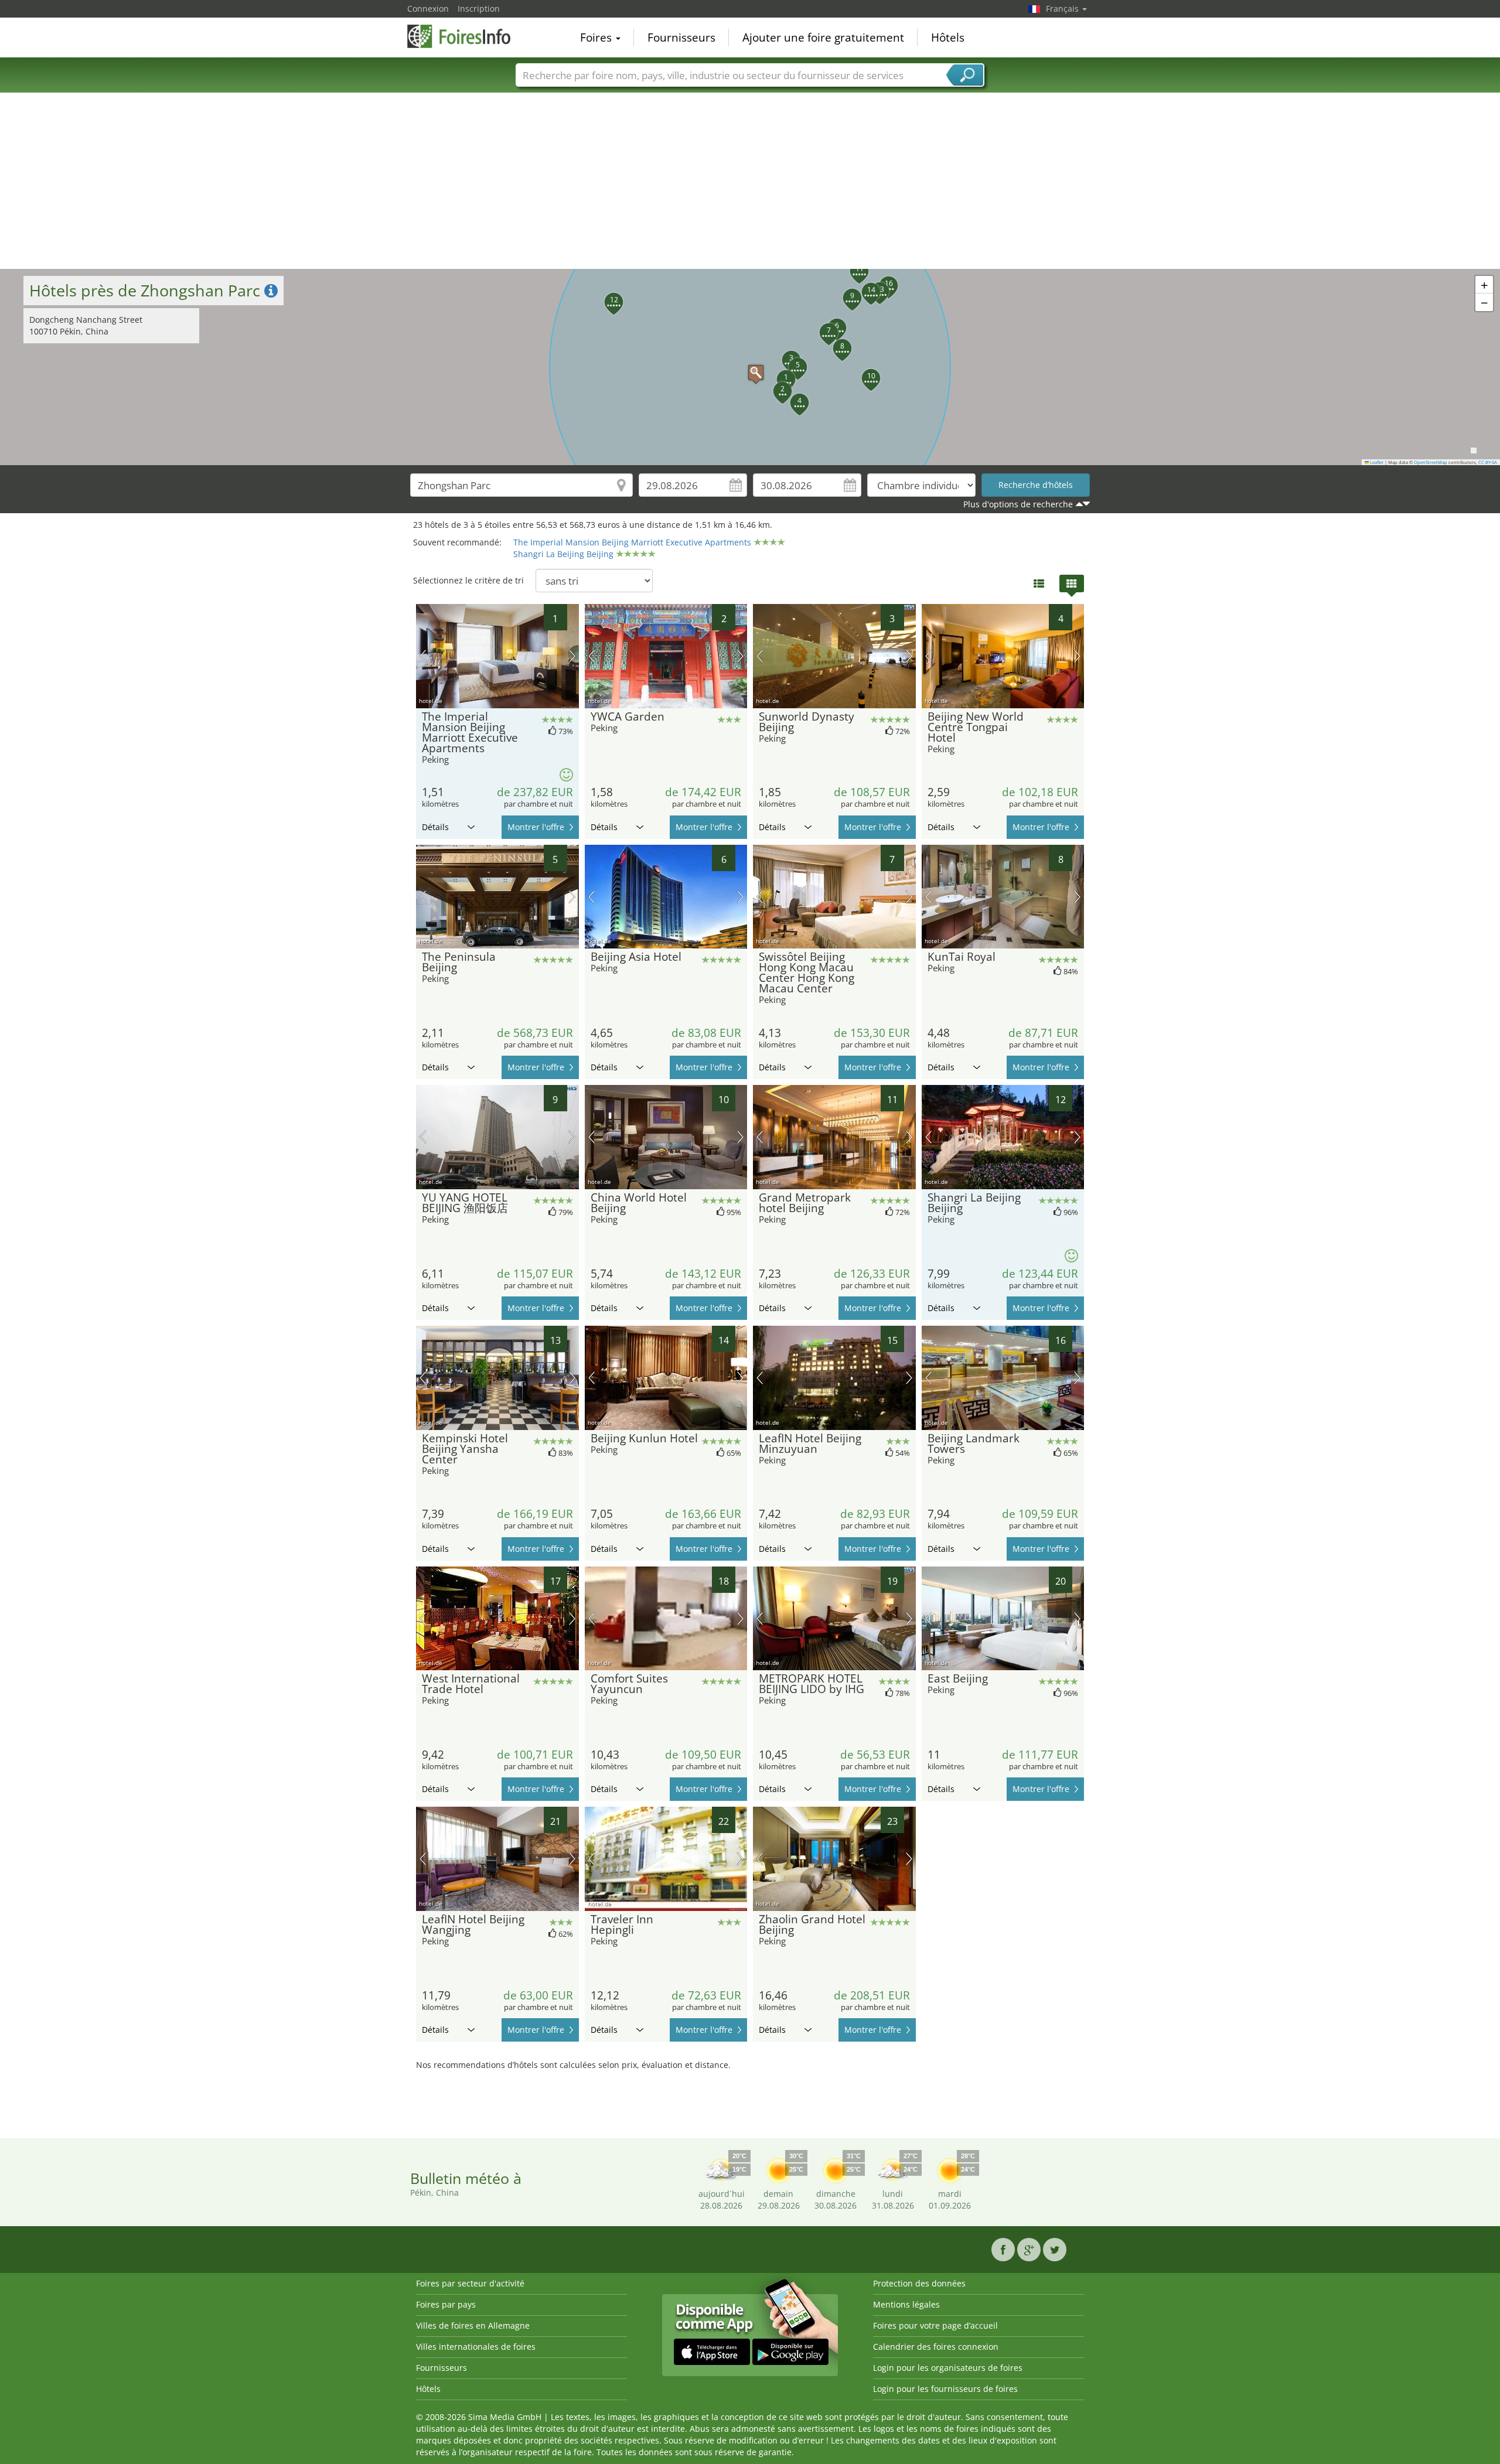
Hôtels (948, 37)
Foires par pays (446, 2304)
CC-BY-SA (1488, 462)
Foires (597, 37)
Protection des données (919, 2283)
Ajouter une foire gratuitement (823, 37)
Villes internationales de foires (476, 2347)
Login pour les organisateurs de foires (948, 2368)
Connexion (428, 8)
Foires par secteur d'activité (470, 2283)
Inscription (479, 8)
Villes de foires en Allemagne (473, 2325)
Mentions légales (906, 2304)
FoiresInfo (466, 36)
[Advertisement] (750, 181)
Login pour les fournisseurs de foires (945, 2389)
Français (1063, 8)
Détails (435, 827)
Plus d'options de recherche (1018, 504)
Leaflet (1376, 462)
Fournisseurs (681, 37)
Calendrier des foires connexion (936, 2347)
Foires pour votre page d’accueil (935, 2325)
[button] (750, 367)
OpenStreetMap (1431, 462)
